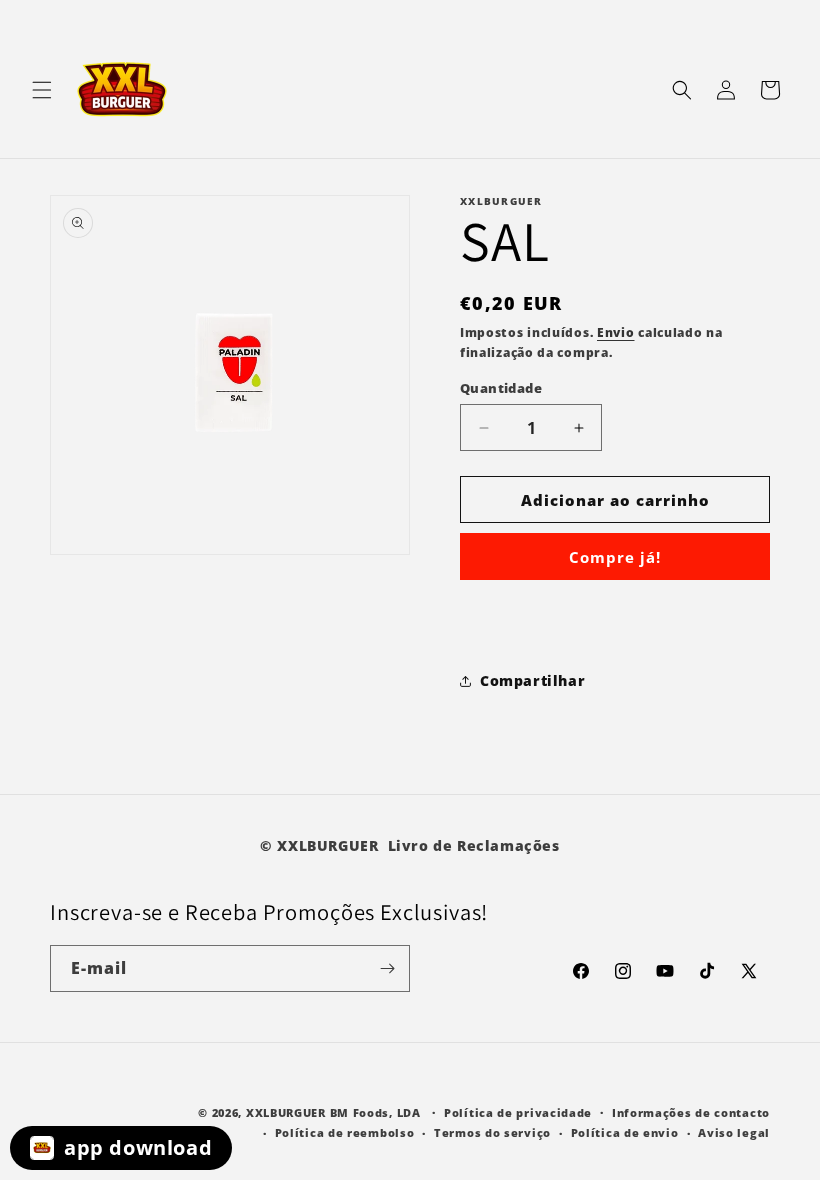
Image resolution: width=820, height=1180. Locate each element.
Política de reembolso (345, 1132)
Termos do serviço (492, 1132)
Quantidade (501, 388)
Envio (616, 332)
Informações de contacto (691, 1112)
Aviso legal (734, 1132)
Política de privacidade (518, 1112)
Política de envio (625, 1132)
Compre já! (615, 557)
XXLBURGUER (286, 1112)
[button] (42, 90)
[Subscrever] (387, 968)
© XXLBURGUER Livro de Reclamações (409, 845)
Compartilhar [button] (532, 680)
